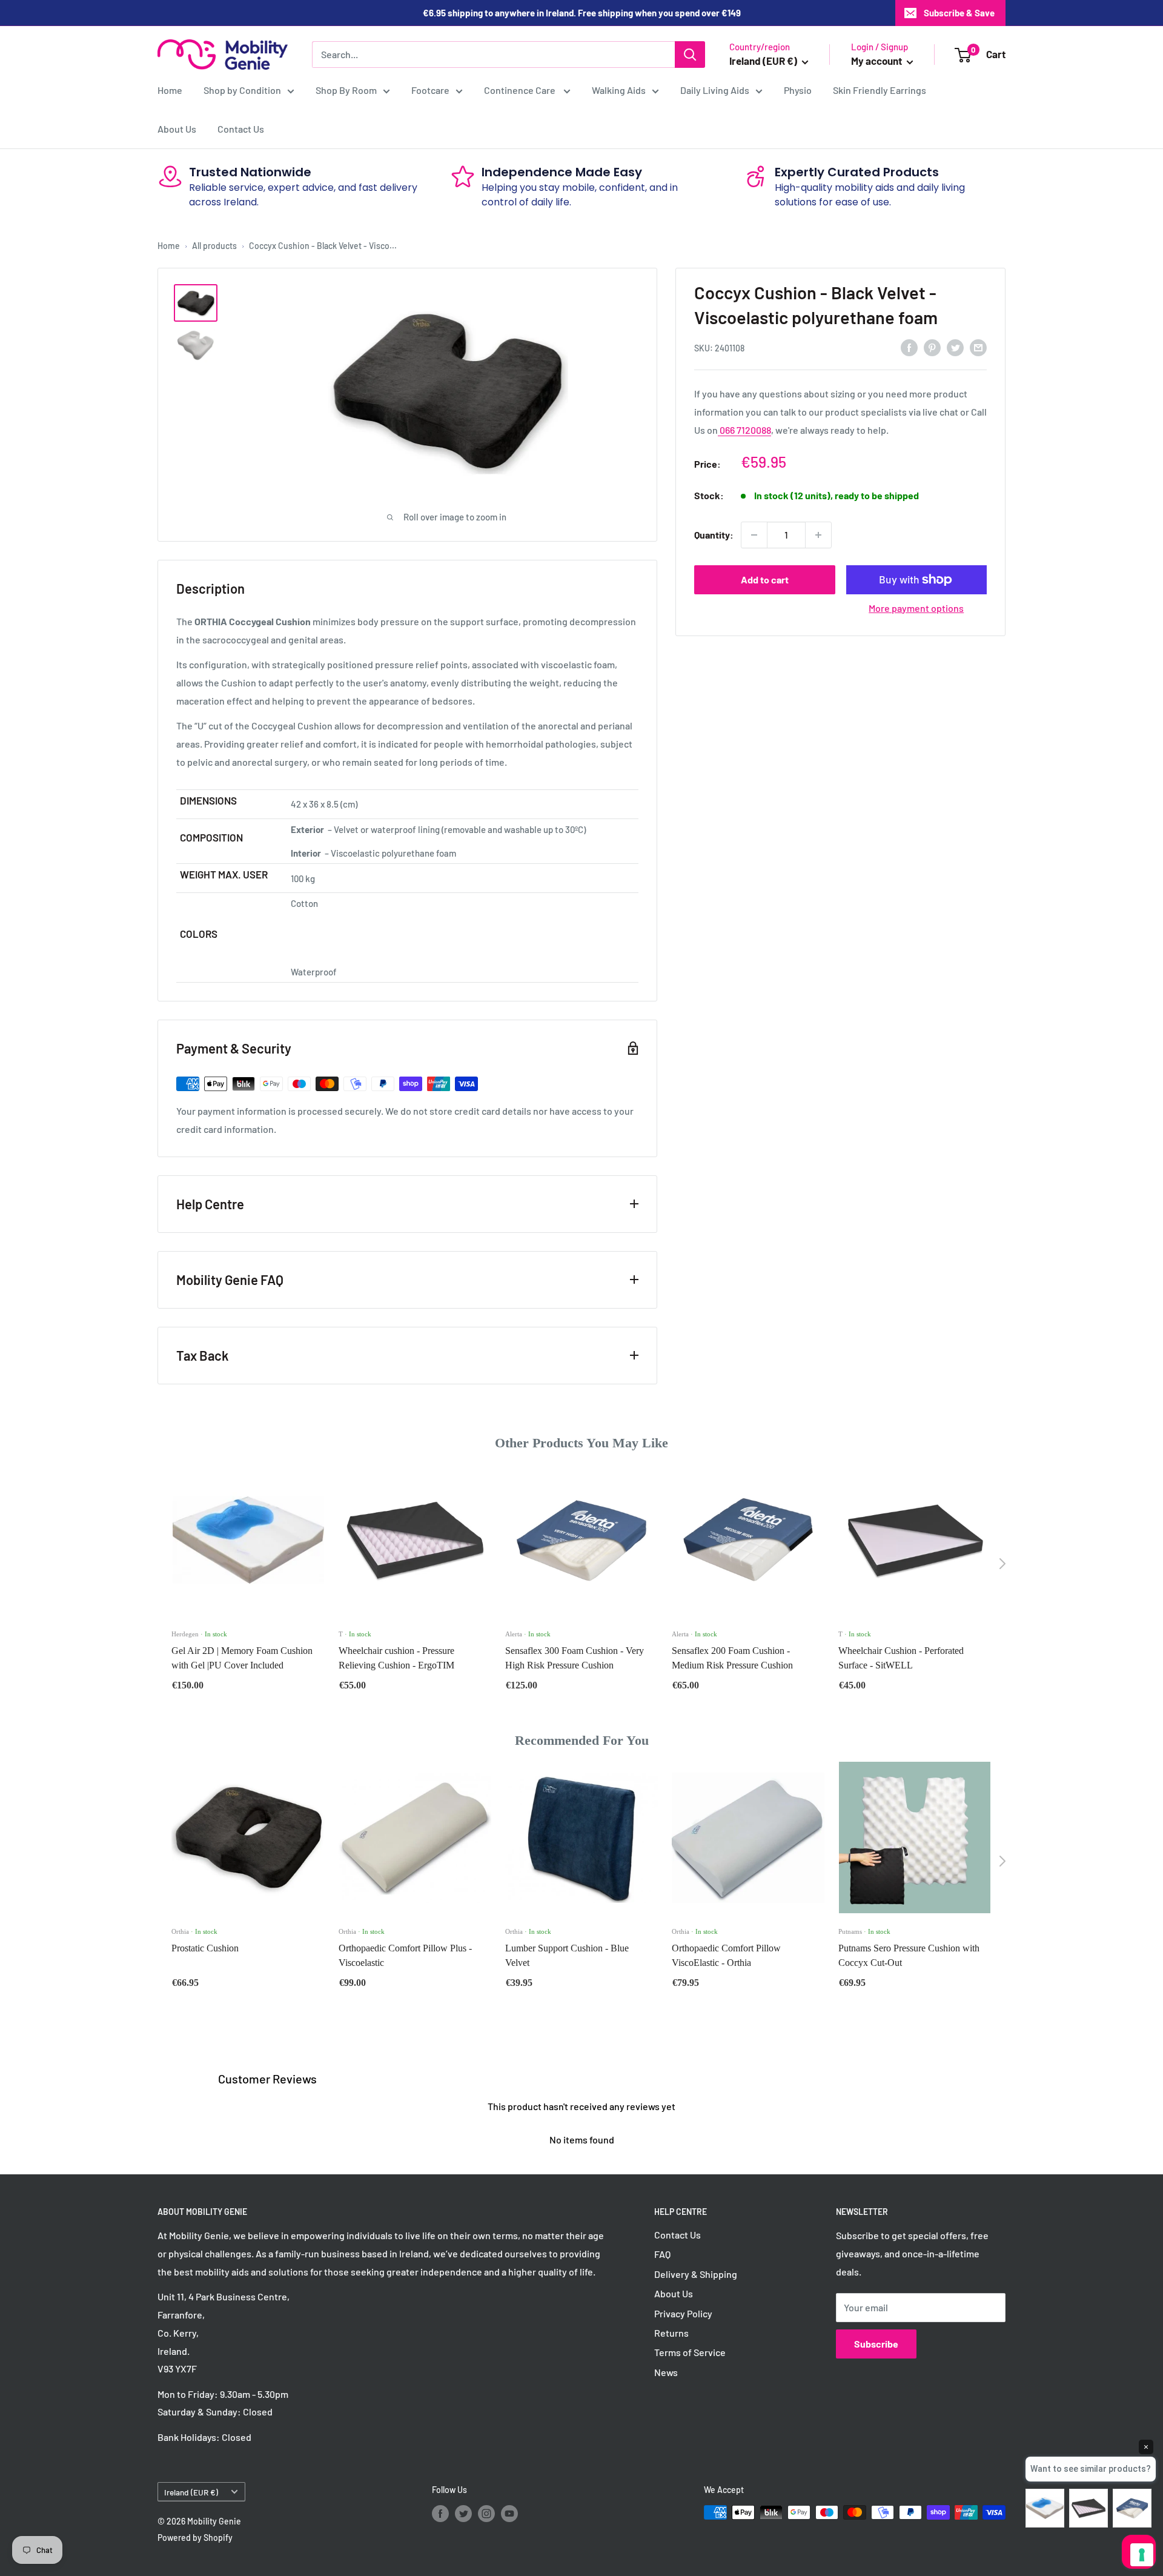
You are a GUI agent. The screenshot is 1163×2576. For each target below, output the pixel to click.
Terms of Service (690, 2352)
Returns (671, 2333)
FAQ (662, 2254)
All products (214, 246)
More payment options (916, 608)
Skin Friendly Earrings (880, 90)
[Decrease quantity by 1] (754, 535)
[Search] (690, 55)
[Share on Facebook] (909, 347)
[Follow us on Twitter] (463, 2514)
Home (170, 90)
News (666, 2372)
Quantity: (714, 535)
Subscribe (876, 2344)
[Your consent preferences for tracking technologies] (1142, 2555)
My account (877, 61)
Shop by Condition (242, 90)
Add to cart (765, 579)
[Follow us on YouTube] (509, 2514)
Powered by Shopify (195, 2538)
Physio (798, 90)
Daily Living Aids (715, 90)
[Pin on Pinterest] (932, 347)
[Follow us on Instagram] (486, 2514)
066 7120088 (744, 430)
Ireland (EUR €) (191, 2492)
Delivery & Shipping (696, 2274)
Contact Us (241, 129)
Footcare (430, 90)
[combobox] (493, 55)
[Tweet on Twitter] (955, 347)
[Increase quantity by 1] (818, 535)
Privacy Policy (683, 2313)
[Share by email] (978, 347)
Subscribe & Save (959, 13)
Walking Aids (619, 90)
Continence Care (521, 90)
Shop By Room (346, 90)
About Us (177, 129)
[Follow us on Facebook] (440, 2514)
